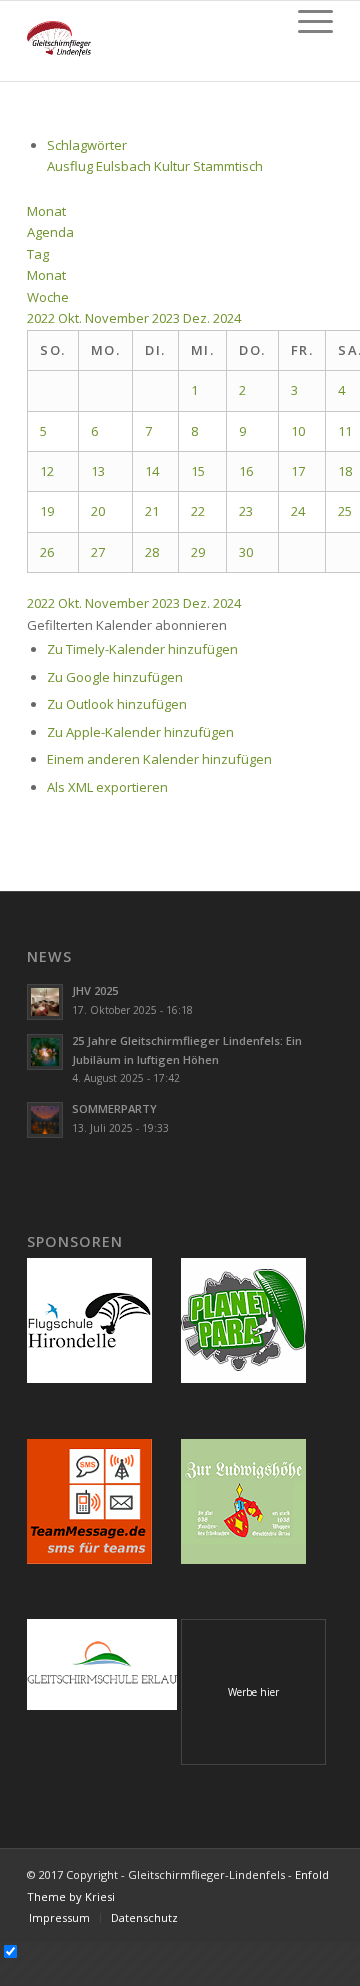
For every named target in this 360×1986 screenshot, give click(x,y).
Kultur (173, 166)
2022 (42, 318)
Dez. (198, 318)
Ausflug (71, 166)
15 (198, 471)
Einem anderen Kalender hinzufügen (159, 759)
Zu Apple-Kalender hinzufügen (140, 732)
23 (246, 511)
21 (152, 511)
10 (298, 431)
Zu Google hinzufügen (115, 677)
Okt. (71, 318)
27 (98, 552)
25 (345, 511)
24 (298, 511)
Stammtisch (228, 166)
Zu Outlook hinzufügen (117, 704)
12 (47, 471)
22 (198, 511)
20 (98, 511)
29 (198, 552)
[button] (127, 625)
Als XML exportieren (107, 787)
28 (152, 552)
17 (298, 471)
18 (345, 471)
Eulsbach (125, 166)
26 (47, 552)
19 (47, 511)
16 (246, 471)
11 (345, 431)
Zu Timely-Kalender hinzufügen (142, 649)
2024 (227, 318)
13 (98, 471)
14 (152, 471)
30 (246, 552)
